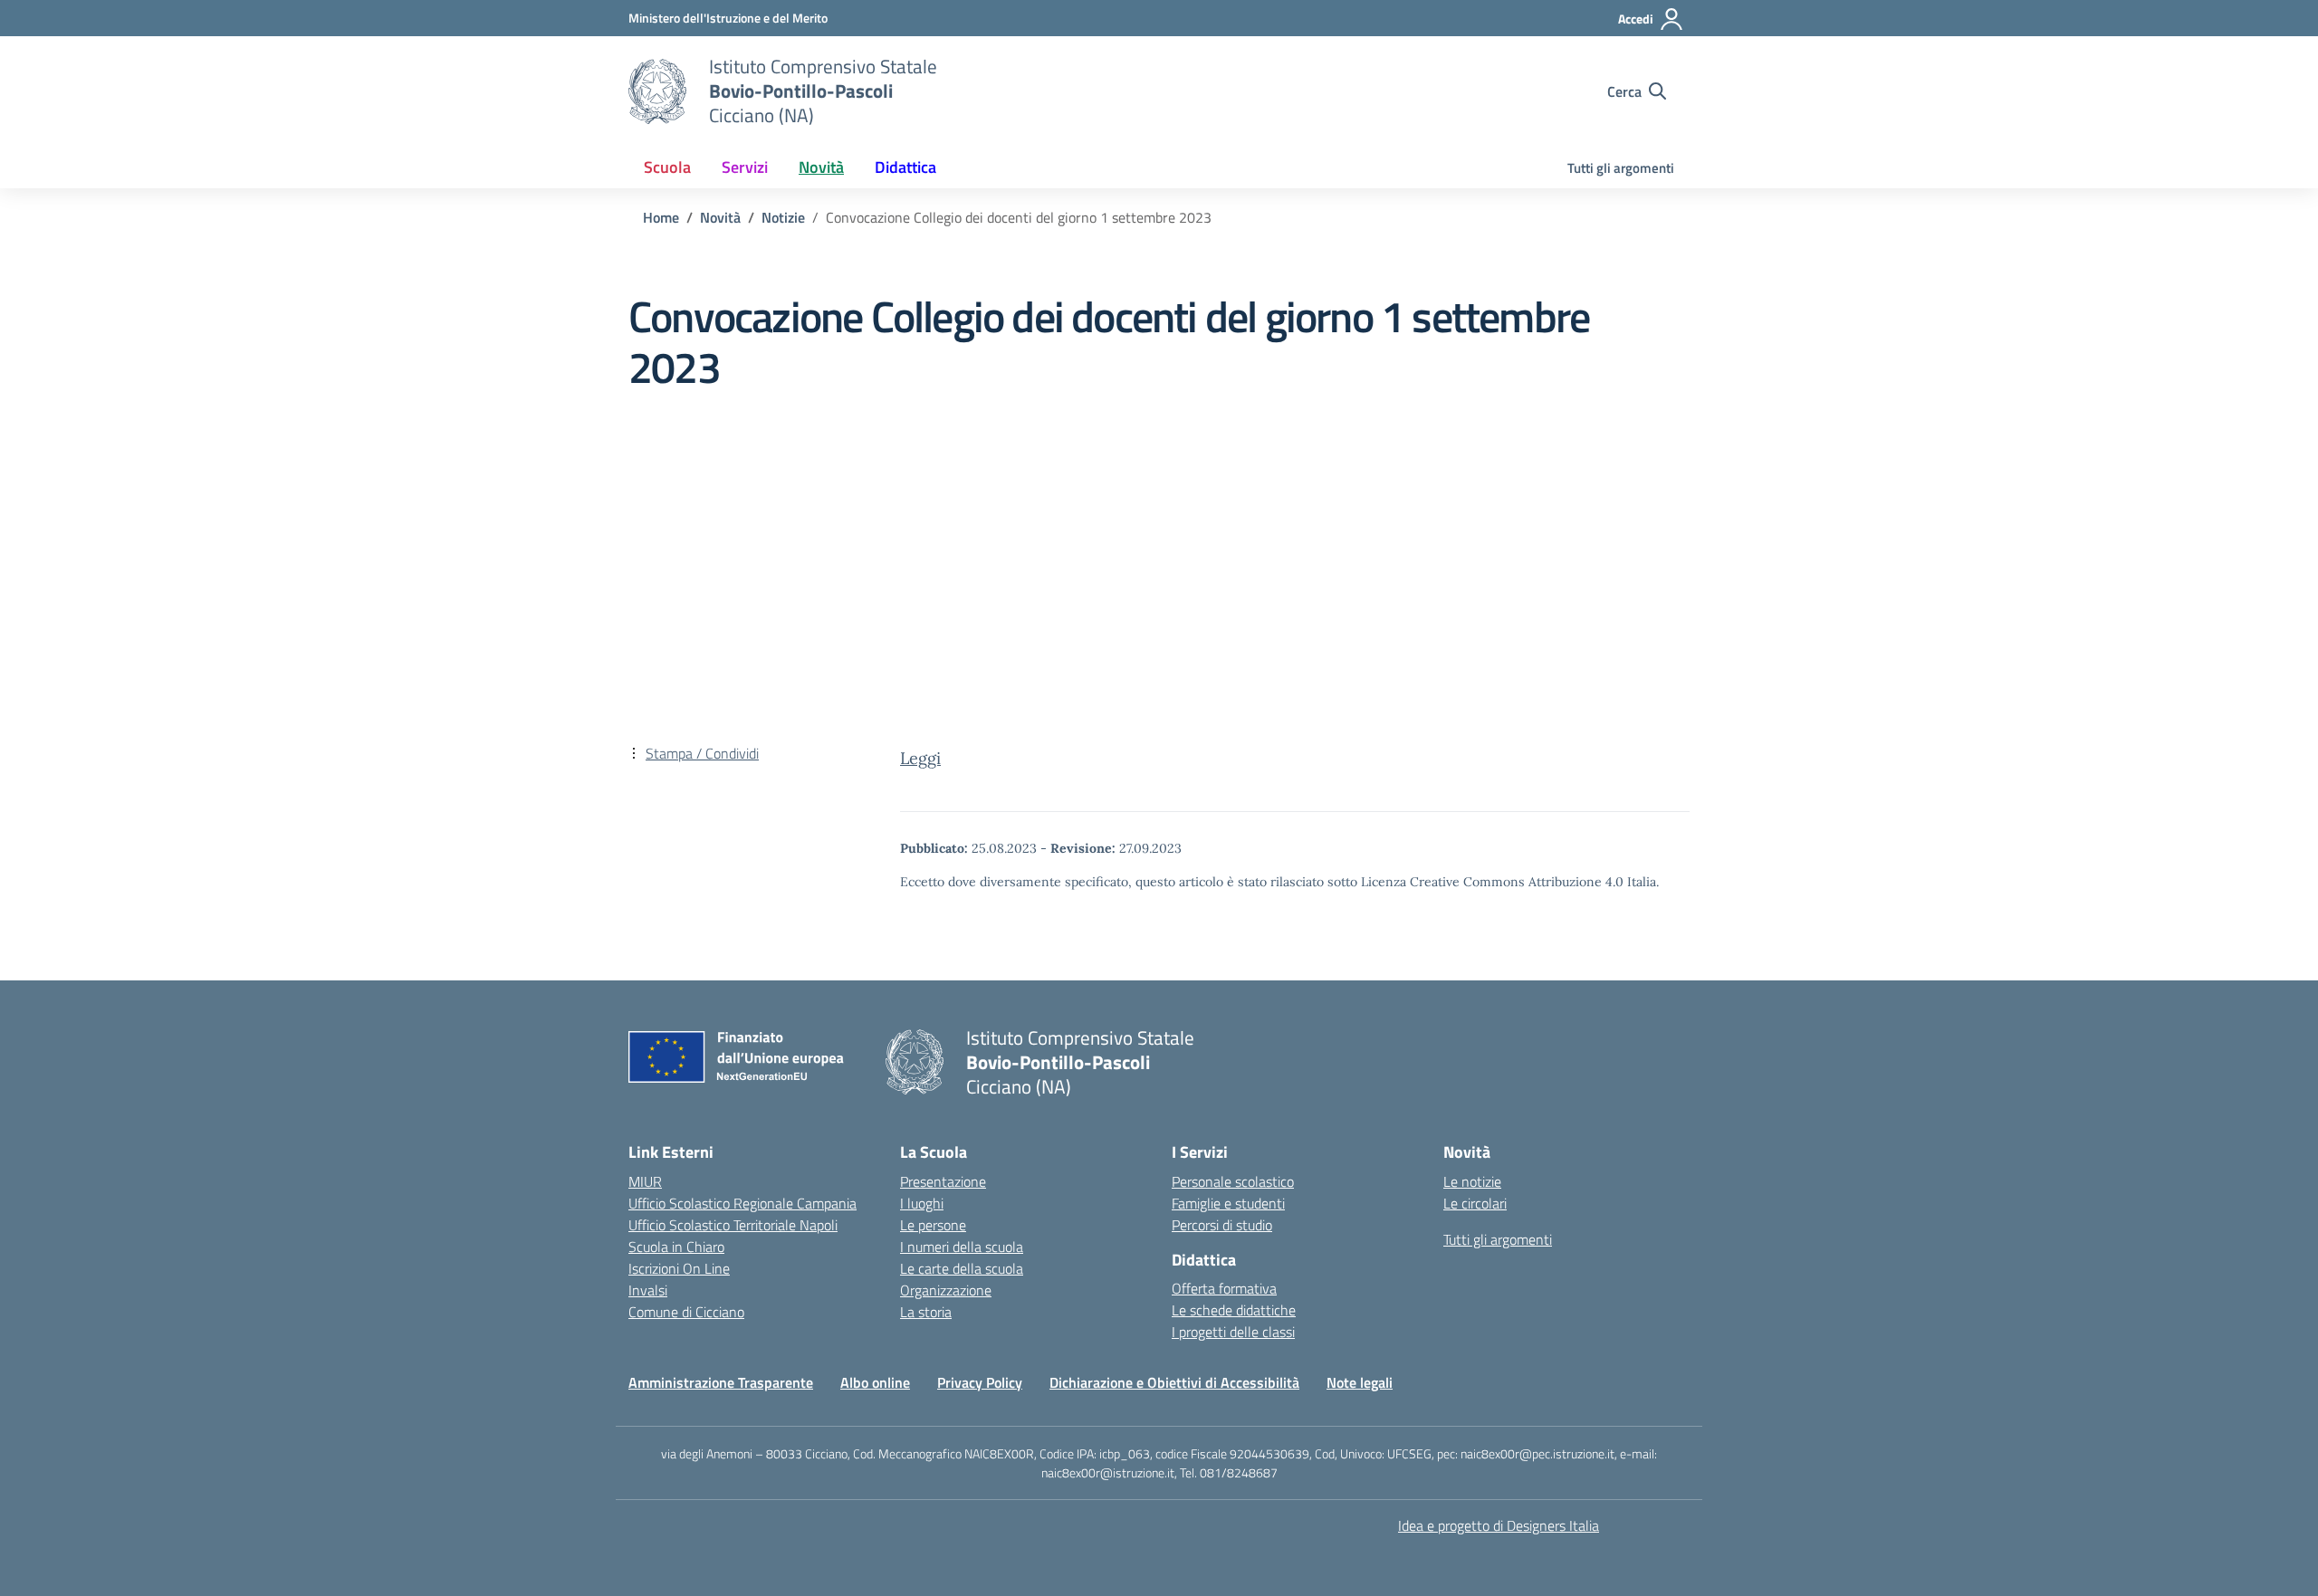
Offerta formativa (1224, 1288)
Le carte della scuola (962, 1268)
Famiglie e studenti (1228, 1203)
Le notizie (1472, 1181)
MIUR (645, 1181)
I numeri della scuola (962, 1247)
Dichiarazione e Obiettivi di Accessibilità (1174, 1382)
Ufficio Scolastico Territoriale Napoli (733, 1225)
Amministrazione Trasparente (721, 1382)
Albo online (875, 1382)
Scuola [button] (667, 167)
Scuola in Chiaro (676, 1247)
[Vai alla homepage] (657, 91)
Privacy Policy (980, 1382)
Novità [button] (821, 167)
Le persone (933, 1225)
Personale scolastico (1233, 1181)
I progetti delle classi (1233, 1332)
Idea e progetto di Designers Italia (1499, 1525)
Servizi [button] (745, 167)
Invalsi (648, 1290)
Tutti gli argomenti (1621, 168)
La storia (926, 1312)
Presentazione (943, 1181)
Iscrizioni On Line (679, 1268)
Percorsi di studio (1222, 1225)
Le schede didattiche (1234, 1310)
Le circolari (1475, 1203)
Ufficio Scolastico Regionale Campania (742, 1203)
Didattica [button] (905, 167)
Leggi (920, 758)
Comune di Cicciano (686, 1312)
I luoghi (922, 1203)
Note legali (1360, 1382)
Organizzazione (946, 1290)
